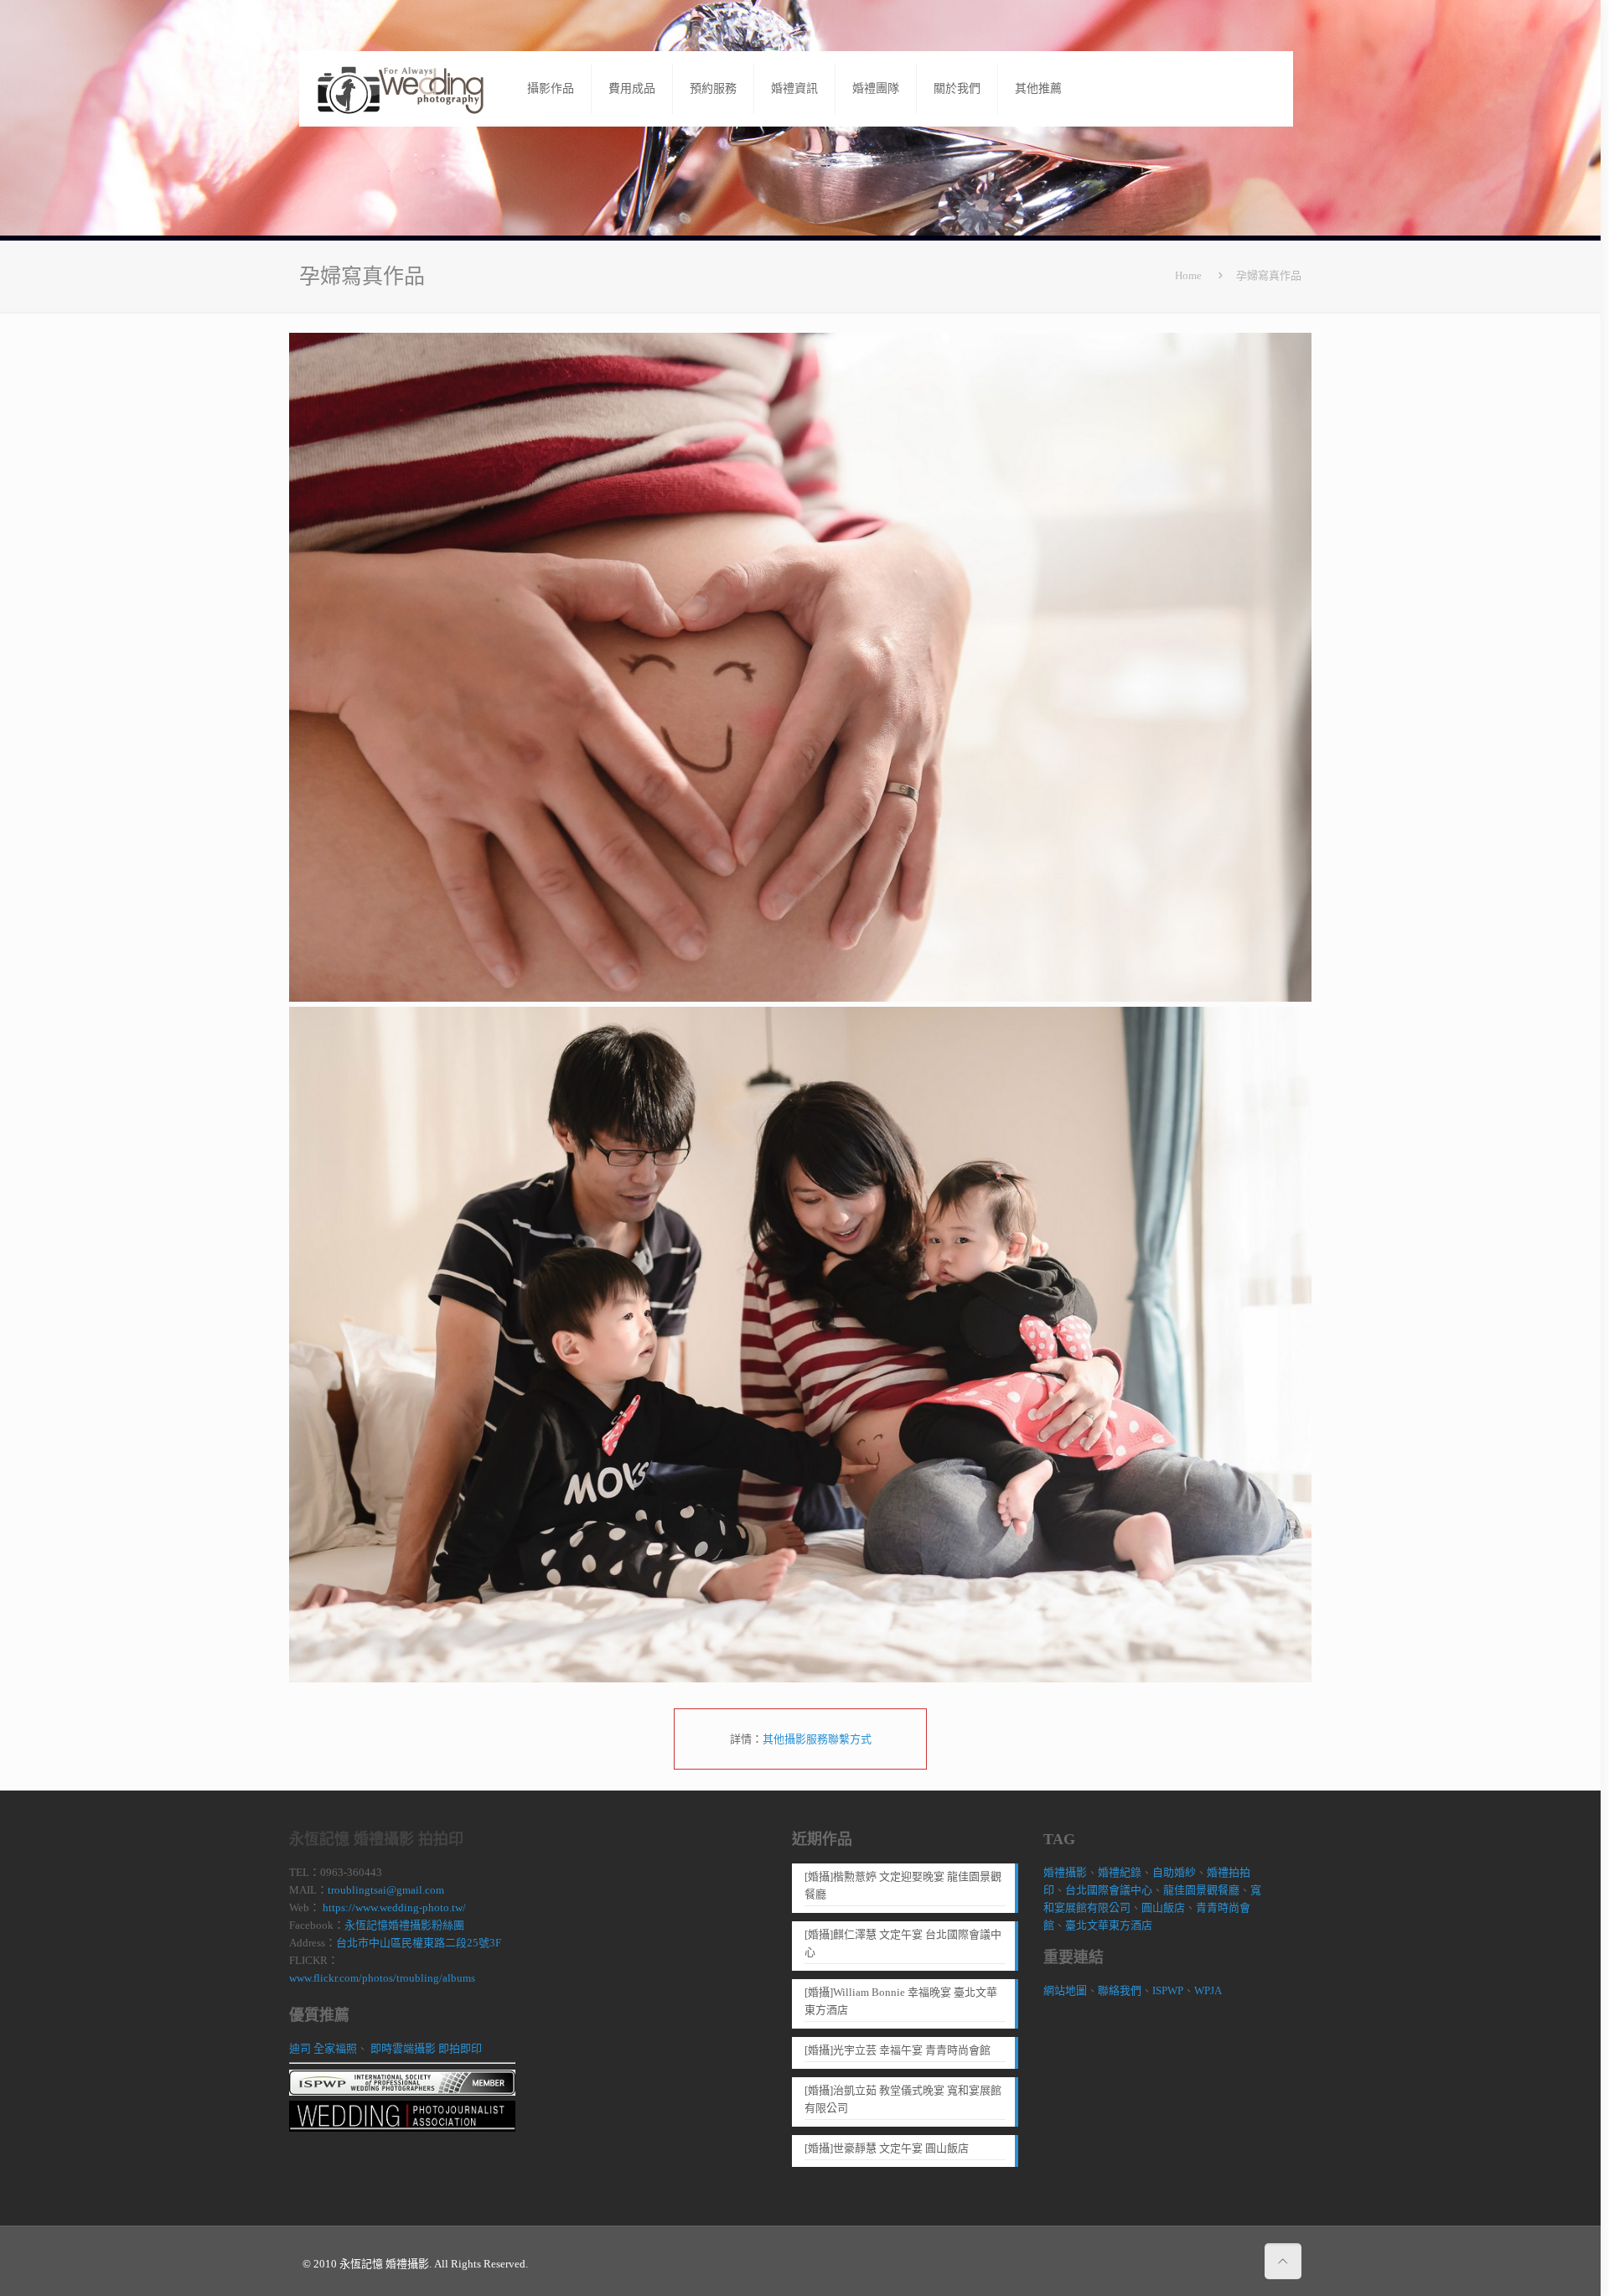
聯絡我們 (1120, 1990)
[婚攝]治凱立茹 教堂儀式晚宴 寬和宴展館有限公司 (903, 2099)
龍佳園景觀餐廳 (1201, 1890)
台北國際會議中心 (1109, 1890)
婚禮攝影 (1065, 1872)
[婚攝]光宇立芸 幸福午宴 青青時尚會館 (898, 2050)
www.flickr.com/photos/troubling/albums (382, 1978)
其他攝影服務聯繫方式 (817, 1739)
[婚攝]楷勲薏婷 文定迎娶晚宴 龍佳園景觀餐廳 (903, 1885)
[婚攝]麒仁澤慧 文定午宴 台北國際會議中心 (903, 1943)
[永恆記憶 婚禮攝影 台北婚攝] (401, 88)
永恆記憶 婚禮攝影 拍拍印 (376, 1839)
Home (1188, 275)
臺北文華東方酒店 (1109, 1925)
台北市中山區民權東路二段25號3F (419, 1943)
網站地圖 (1065, 1990)
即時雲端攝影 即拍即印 (426, 2048)
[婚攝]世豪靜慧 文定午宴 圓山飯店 (887, 2148)
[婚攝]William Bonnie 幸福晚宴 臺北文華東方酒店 (901, 2001)
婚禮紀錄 (1120, 1872)
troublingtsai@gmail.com (386, 1890)
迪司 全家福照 (323, 2048)
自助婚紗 (1174, 1872)
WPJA (1208, 1990)
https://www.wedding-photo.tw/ (393, 1907)
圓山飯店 (1163, 1907)
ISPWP (1168, 1990)
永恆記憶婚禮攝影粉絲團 (404, 1925)
